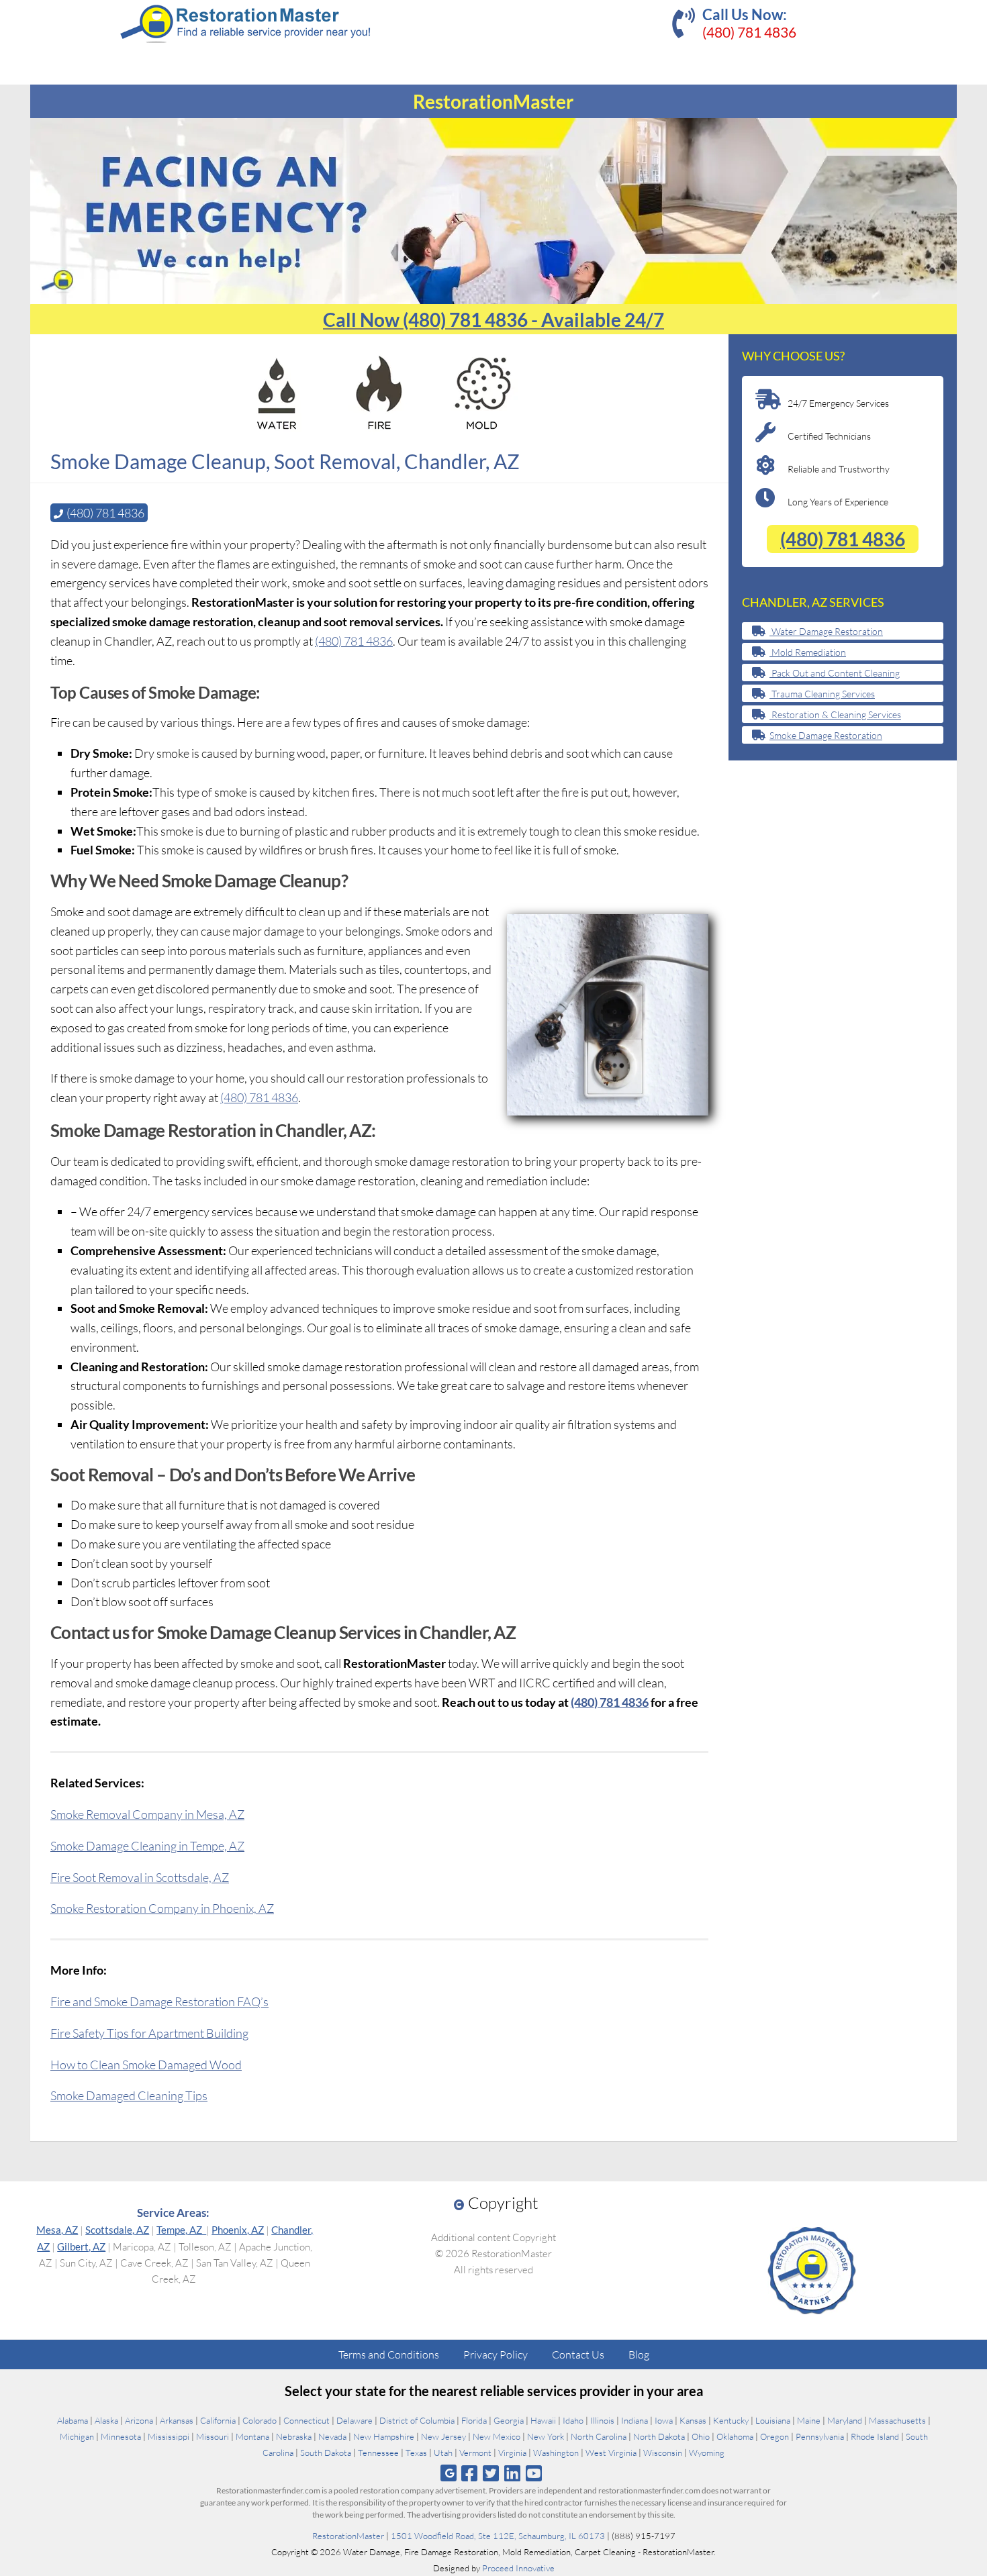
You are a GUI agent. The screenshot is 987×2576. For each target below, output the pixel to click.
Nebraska (294, 2436)
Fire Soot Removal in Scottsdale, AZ (140, 1877)
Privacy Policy (496, 2355)
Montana (252, 2436)
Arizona (139, 2420)
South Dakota (326, 2453)
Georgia (509, 2420)
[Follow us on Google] (449, 2473)
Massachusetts (897, 2420)
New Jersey (443, 2436)
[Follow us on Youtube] (534, 2473)
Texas (416, 2453)
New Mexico (497, 2436)
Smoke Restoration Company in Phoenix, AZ (162, 1908)
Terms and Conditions (389, 2355)
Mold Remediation (808, 652)
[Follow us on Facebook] (469, 2473)
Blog (639, 2355)
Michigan (77, 2436)
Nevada (332, 2436)
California (218, 2420)
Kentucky (731, 2420)
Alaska (106, 2420)
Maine (809, 2420)
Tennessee (378, 2453)
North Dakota (659, 2436)
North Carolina (599, 2436)
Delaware (355, 2420)
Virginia (512, 2453)
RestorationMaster (348, 2536)
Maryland (845, 2420)
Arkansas (177, 2420)
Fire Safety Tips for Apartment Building (149, 2033)
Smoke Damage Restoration (826, 735)
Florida (474, 2420)
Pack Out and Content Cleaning (835, 673)
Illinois (602, 2420)
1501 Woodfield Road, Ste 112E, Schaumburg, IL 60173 (498, 2536)
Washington (556, 2453)
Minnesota (121, 2436)
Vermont (475, 2453)
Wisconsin (663, 2453)
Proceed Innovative (518, 2568)
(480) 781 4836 (749, 32)
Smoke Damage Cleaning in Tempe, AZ (147, 1846)
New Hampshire (384, 2436)
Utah (443, 2453)
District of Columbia (417, 2420)
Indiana (634, 2420)
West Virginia (611, 2453)
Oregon (774, 2436)
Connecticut (307, 2420)
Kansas (693, 2420)
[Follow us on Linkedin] (513, 2473)
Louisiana (773, 2420)
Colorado (260, 2420)
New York (546, 2436)
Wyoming (707, 2453)
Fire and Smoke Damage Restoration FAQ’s (159, 2001)
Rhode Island (875, 2436)
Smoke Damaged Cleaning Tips (129, 2095)
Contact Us (578, 2355)
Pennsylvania (820, 2436)
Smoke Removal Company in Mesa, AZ (147, 1814)
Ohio (701, 2436)
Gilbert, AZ (81, 2246)
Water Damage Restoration (826, 631)
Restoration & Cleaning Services (835, 714)
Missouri (213, 2436)
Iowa (664, 2420)
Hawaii (543, 2420)
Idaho (573, 2420)
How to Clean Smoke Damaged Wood (146, 2065)
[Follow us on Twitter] (490, 2473)
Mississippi (169, 2436)
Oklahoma (735, 2436)
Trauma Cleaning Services (822, 694)
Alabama (73, 2420)
